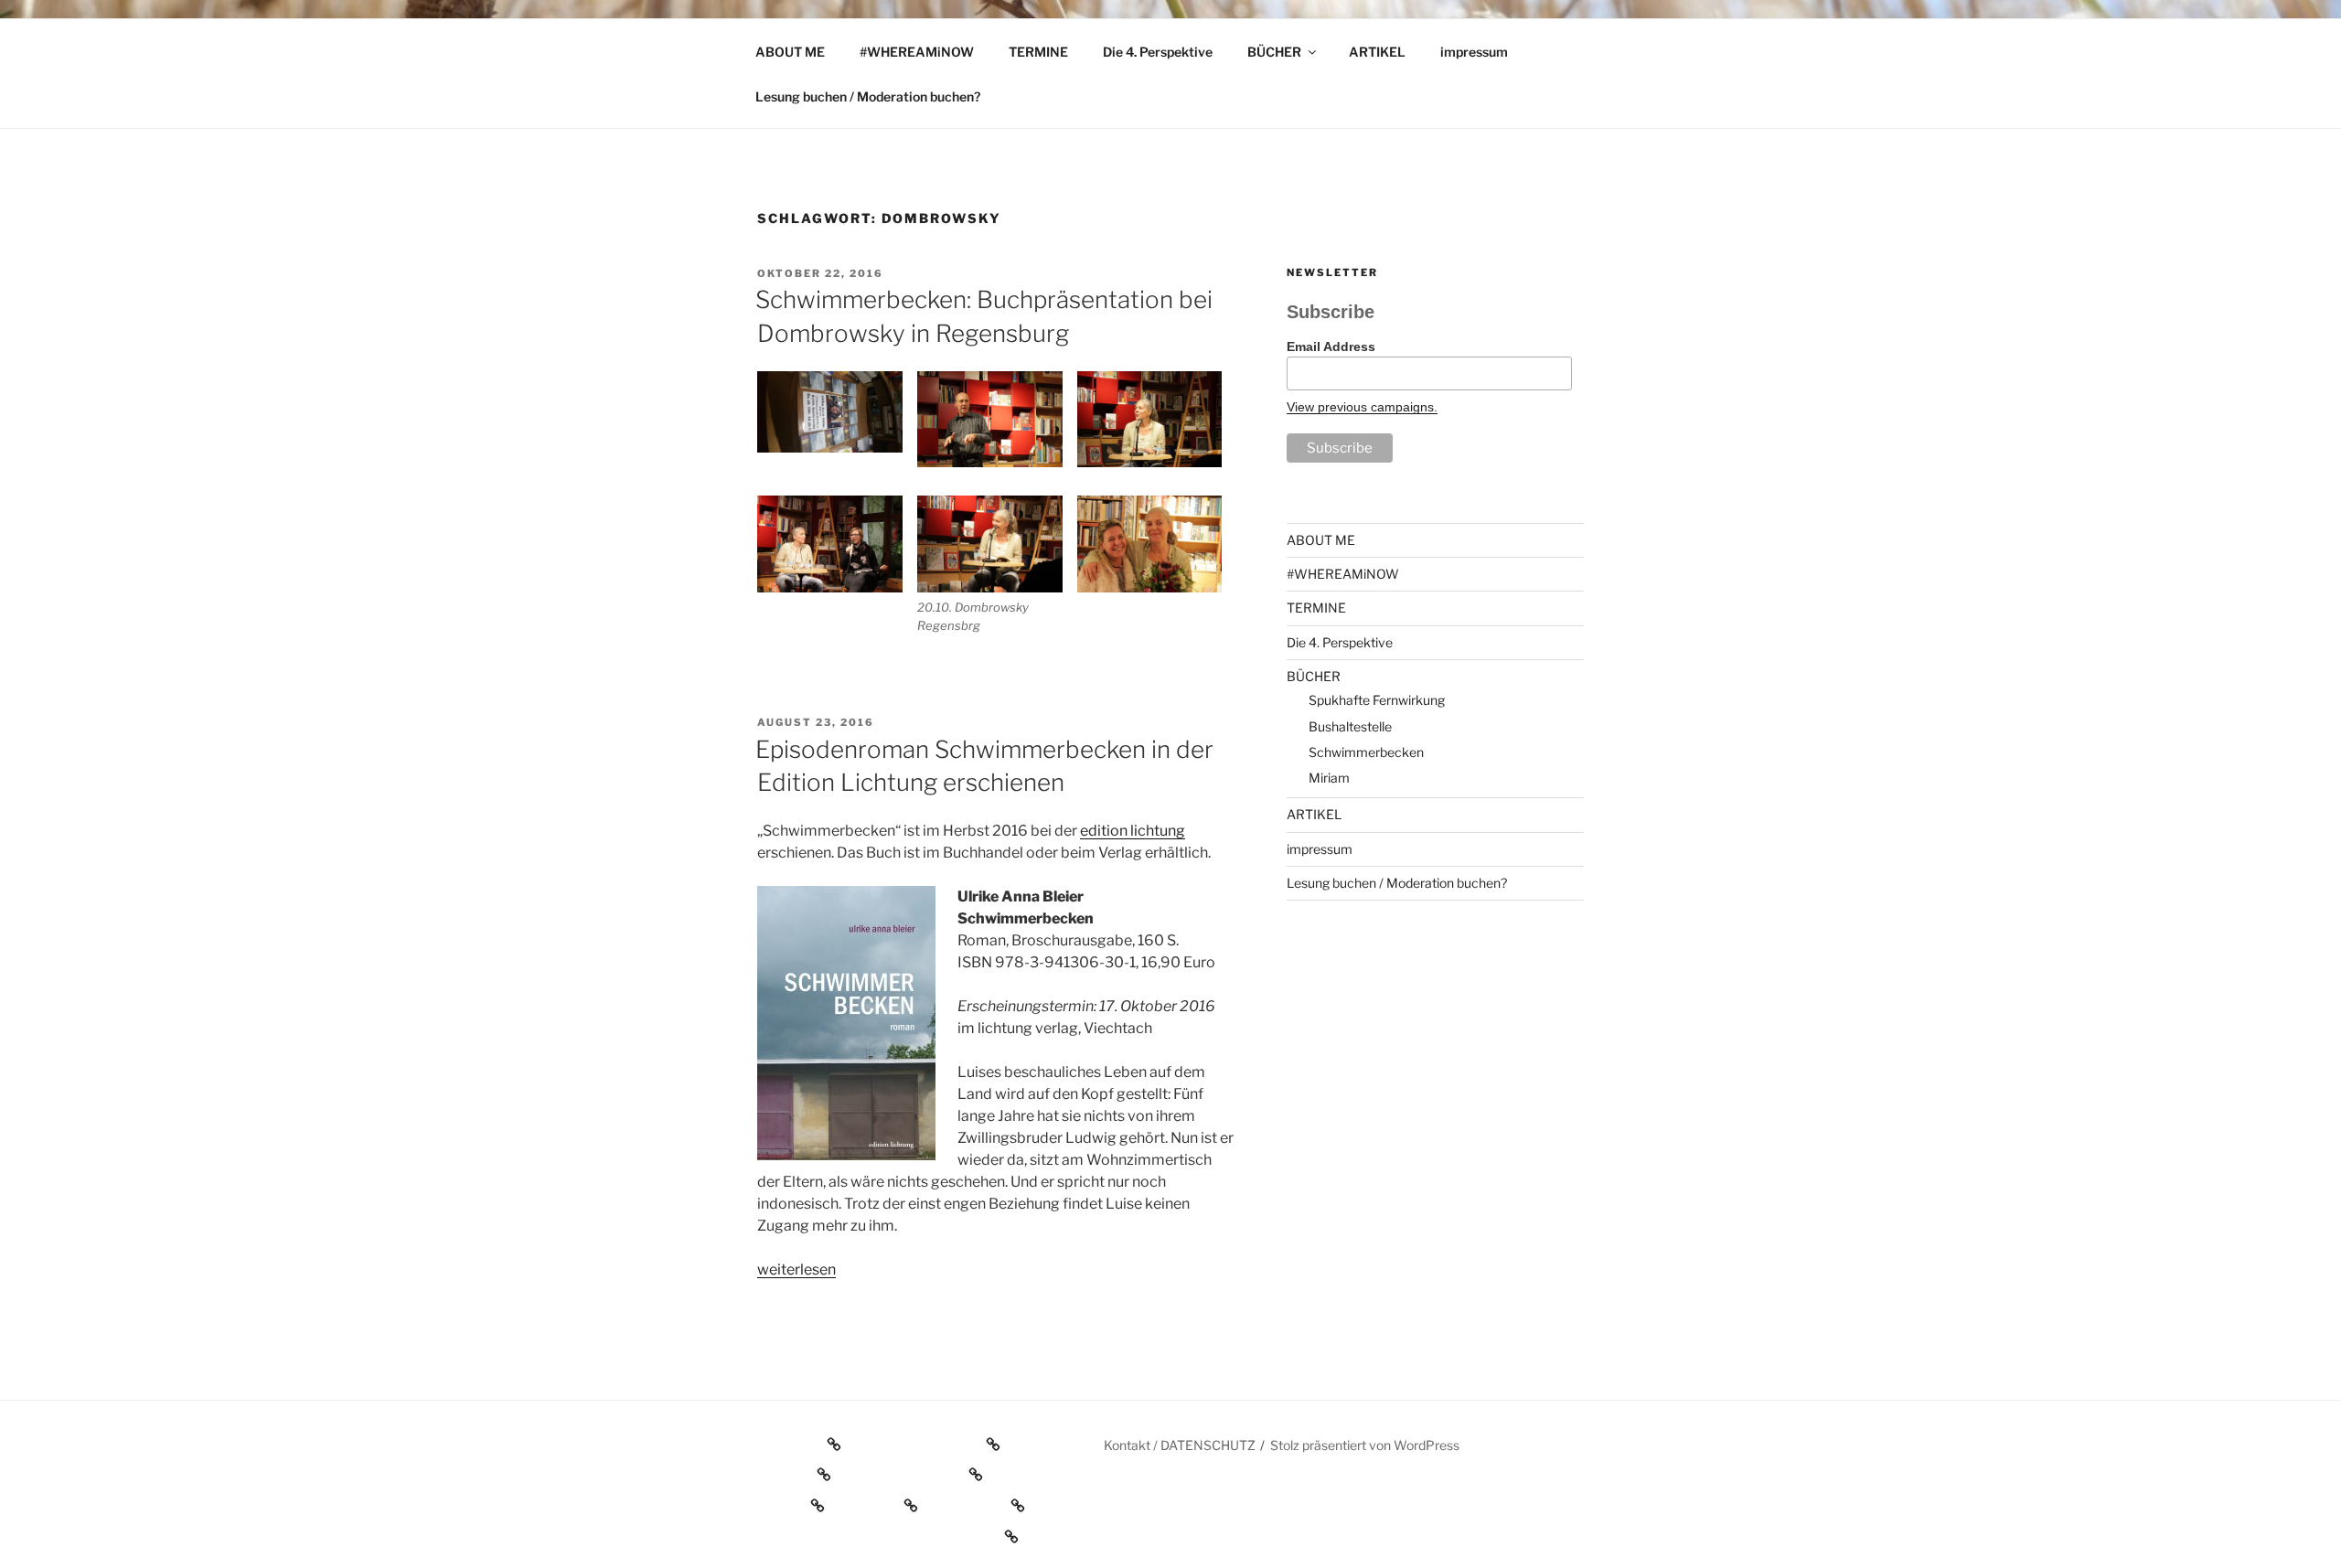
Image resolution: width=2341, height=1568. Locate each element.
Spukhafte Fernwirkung (1377, 700)
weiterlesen (796, 1269)
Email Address (1331, 347)
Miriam (1329, 778)
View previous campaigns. (1362, 407)
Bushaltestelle (1350, 726)
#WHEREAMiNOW (917, 52)
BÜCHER (1274, 52)
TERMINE (1038, 52)
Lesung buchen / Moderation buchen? (868, 96)
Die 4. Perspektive (1158, 52)
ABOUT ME (790, 52)
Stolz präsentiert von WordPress (1365, 1445)
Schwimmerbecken (1366, 752)
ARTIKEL (1377, 52)
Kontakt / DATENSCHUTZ (1180, 1445)
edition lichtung (1133, 831)
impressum (1474, 52)
